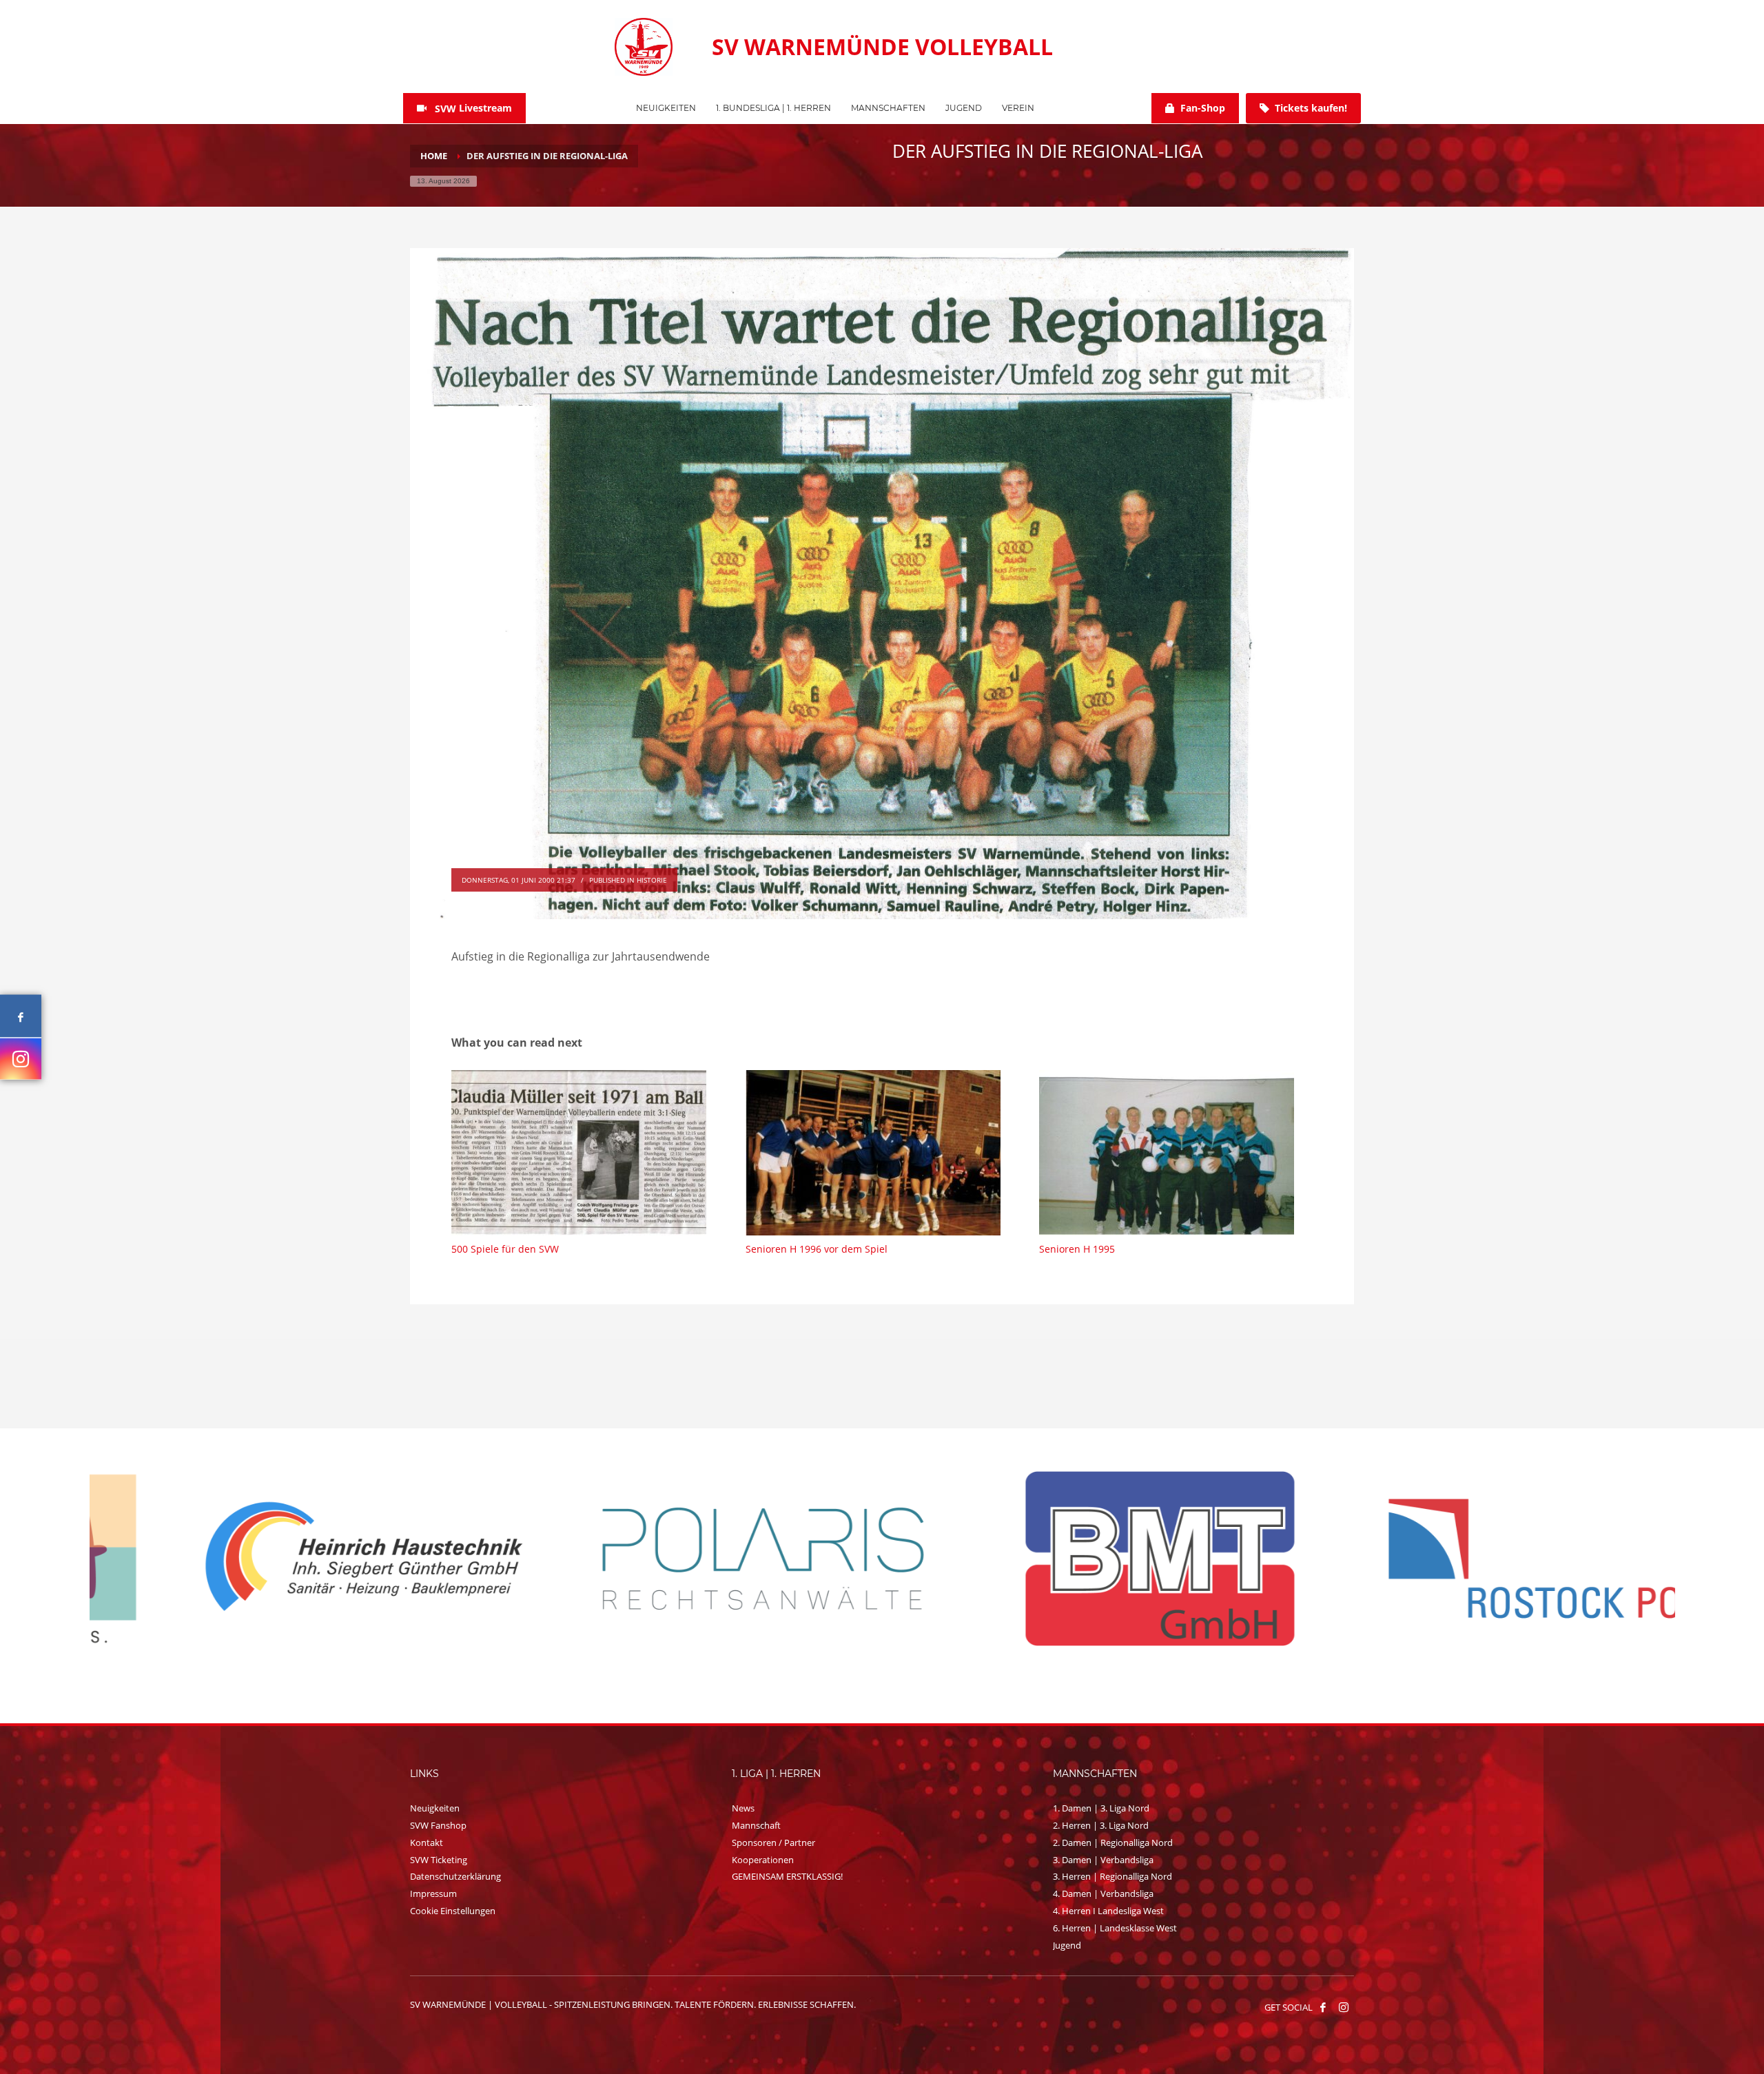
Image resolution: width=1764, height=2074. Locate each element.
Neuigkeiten (435, 1808)
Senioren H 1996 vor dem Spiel (817, 1249)
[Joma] (1479, 1557)
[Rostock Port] (685, 1559)
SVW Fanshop (438, 1825)
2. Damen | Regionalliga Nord (1113, 1842)
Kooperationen (763, 1860)
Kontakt (427, 1842)
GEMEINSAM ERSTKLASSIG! (787, 1876)
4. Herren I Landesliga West (1108, 1911)
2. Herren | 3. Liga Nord (1101, 1825)
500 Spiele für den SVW (505, 1249)
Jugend (1067, 1945)
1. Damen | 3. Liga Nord (1101, 1808)
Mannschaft (756, 1825)
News (743, 1808)
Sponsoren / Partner (773, 1842)
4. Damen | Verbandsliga (1103, 1893)
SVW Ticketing (439, 1860)
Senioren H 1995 (1077, 1249)
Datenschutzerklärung (455, 1876)
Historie (652, 880)
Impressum (433, 1893)
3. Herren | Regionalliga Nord (1112, 1876)
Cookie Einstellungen (453, 1911)
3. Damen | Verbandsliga (1103, 1860)
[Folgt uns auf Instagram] (21, 1059)
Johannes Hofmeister (500, 860)
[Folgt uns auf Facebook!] (1323, 2007)
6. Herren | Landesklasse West (1115, 1928)
